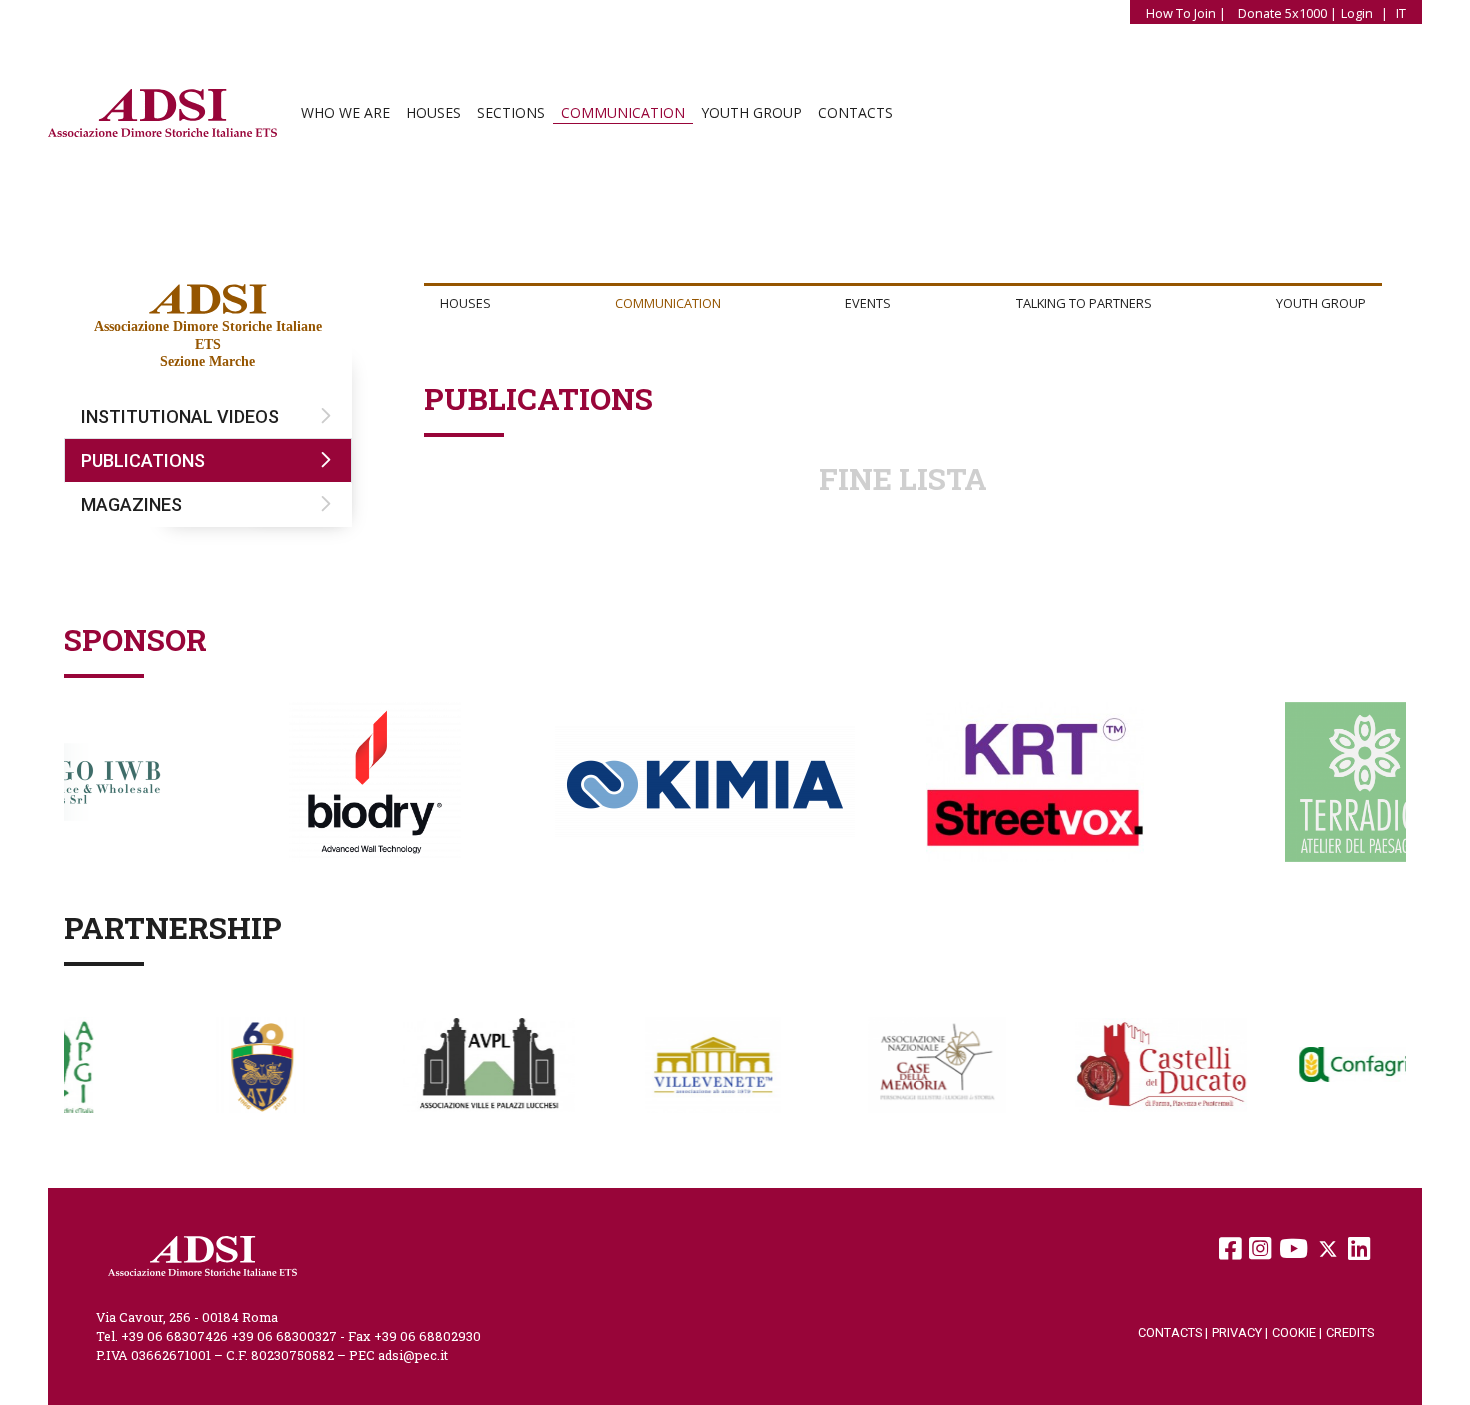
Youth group (751, 112)
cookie (1297, 1332)
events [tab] (868, 303)
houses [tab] (465, 303)
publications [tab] (143, 460)
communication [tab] (668, 303)
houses (433, 112)
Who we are (345, 112)
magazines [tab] (131, 504)
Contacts (855, 112)
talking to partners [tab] (1084, 303)
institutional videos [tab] (180, 416)
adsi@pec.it (413, 1355)
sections (511, 112)
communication (623, 112)
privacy (1240, 1332)
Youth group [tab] (1321, 303)
